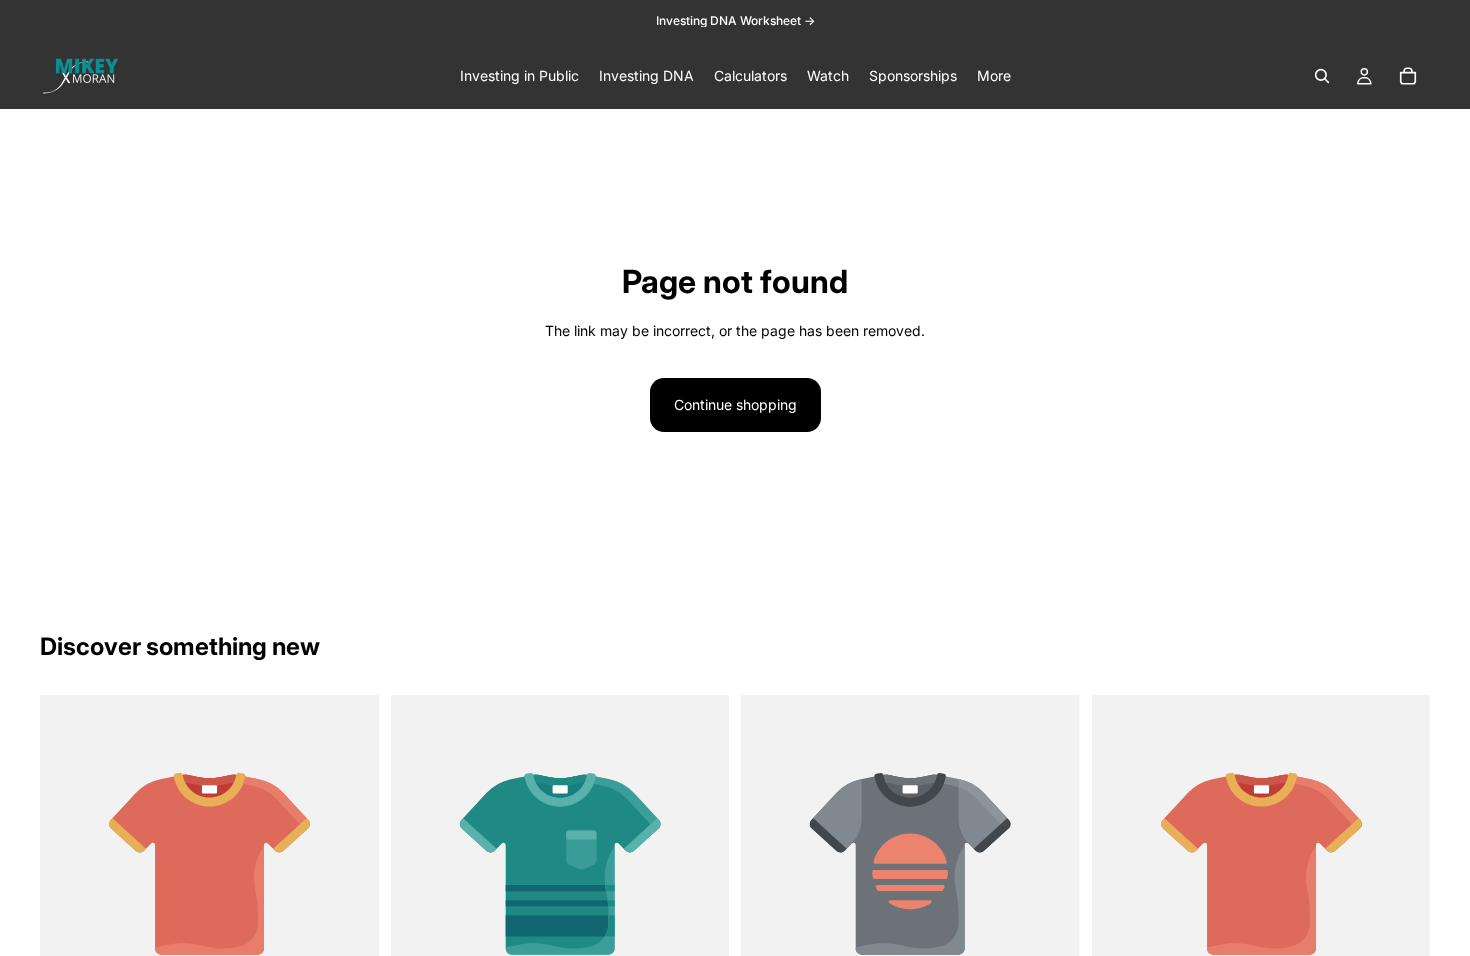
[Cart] (1408, 76)
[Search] (1322, 76)
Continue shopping (735, 404)
